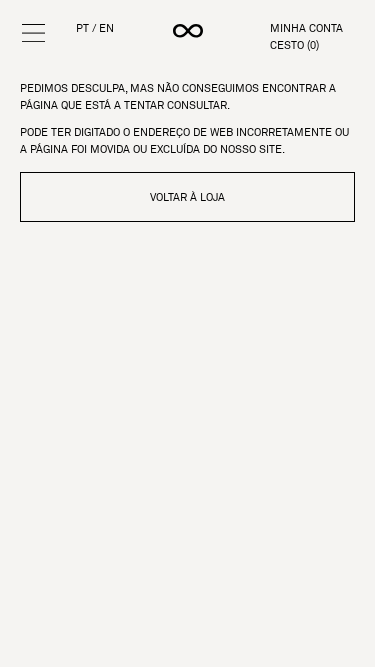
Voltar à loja (187, 197)
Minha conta (306, 28)
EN (106, 28)
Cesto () (294, 45)
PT (82, 28)
